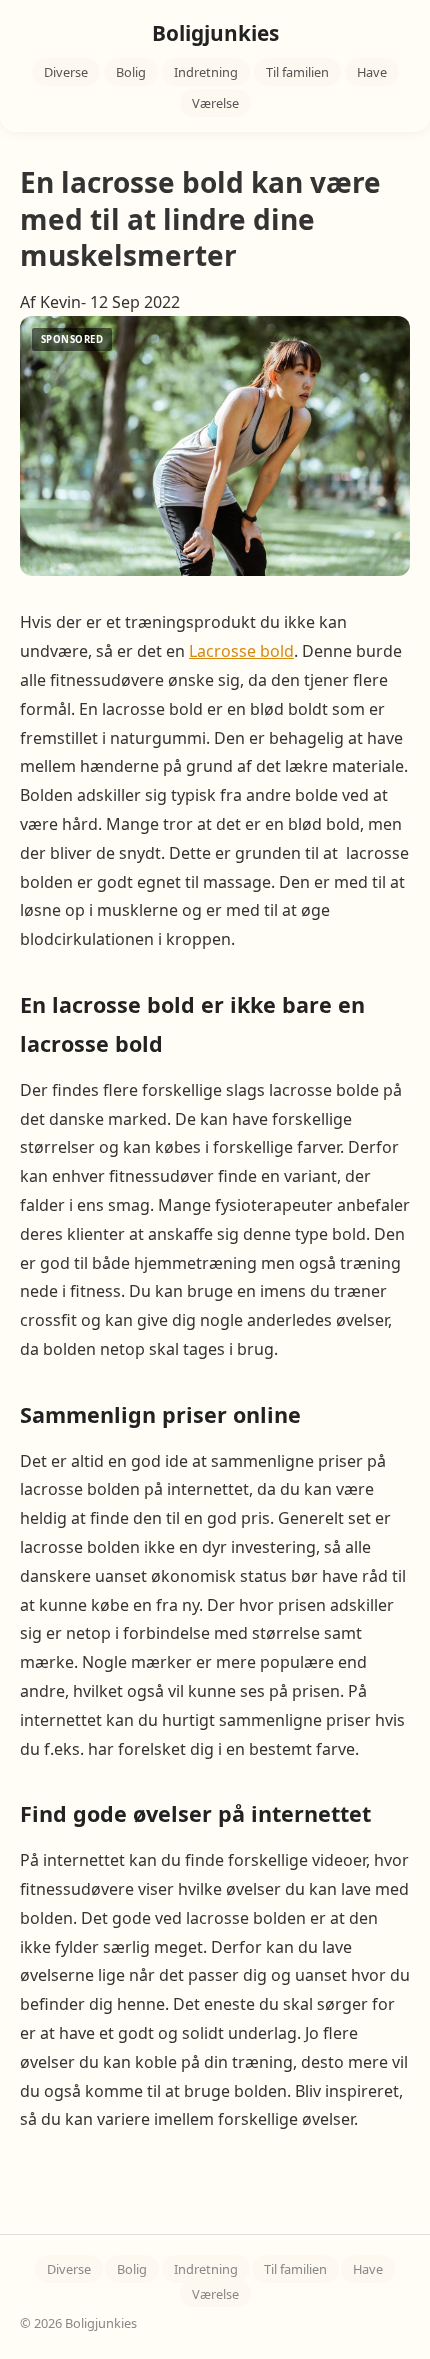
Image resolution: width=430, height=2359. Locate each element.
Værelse (215, 103)
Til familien (297, 72)
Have (372, 72)
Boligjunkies (215, 33)
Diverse (66, 72)
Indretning (206, 72)
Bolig (131, 72)
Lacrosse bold (241, 651)
